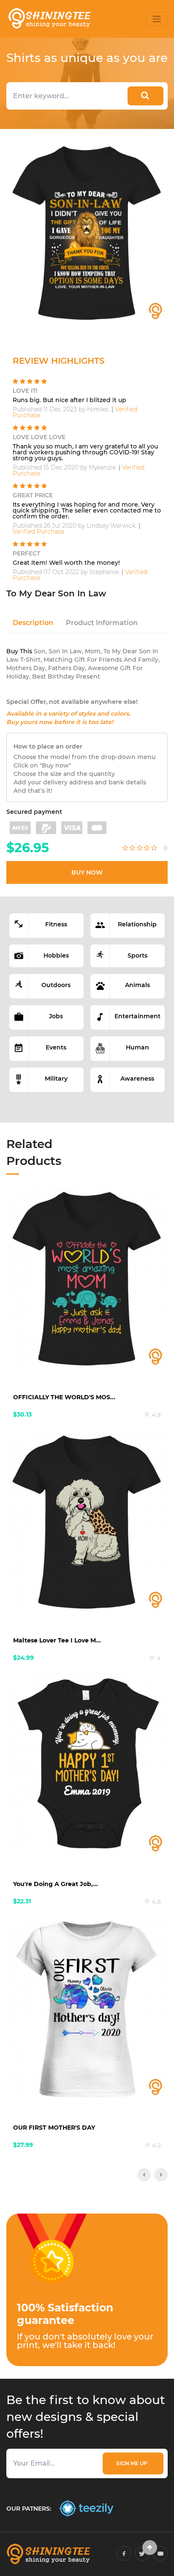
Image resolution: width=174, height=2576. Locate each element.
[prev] (144, 2175)
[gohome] (150, 2548)
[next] (161, 2175)
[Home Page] (49, 19)
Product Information (102, 623)
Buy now (87, 872)
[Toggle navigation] (157, 19)
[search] (145, 96)
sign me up (133, 2463)
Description (33, 623)
